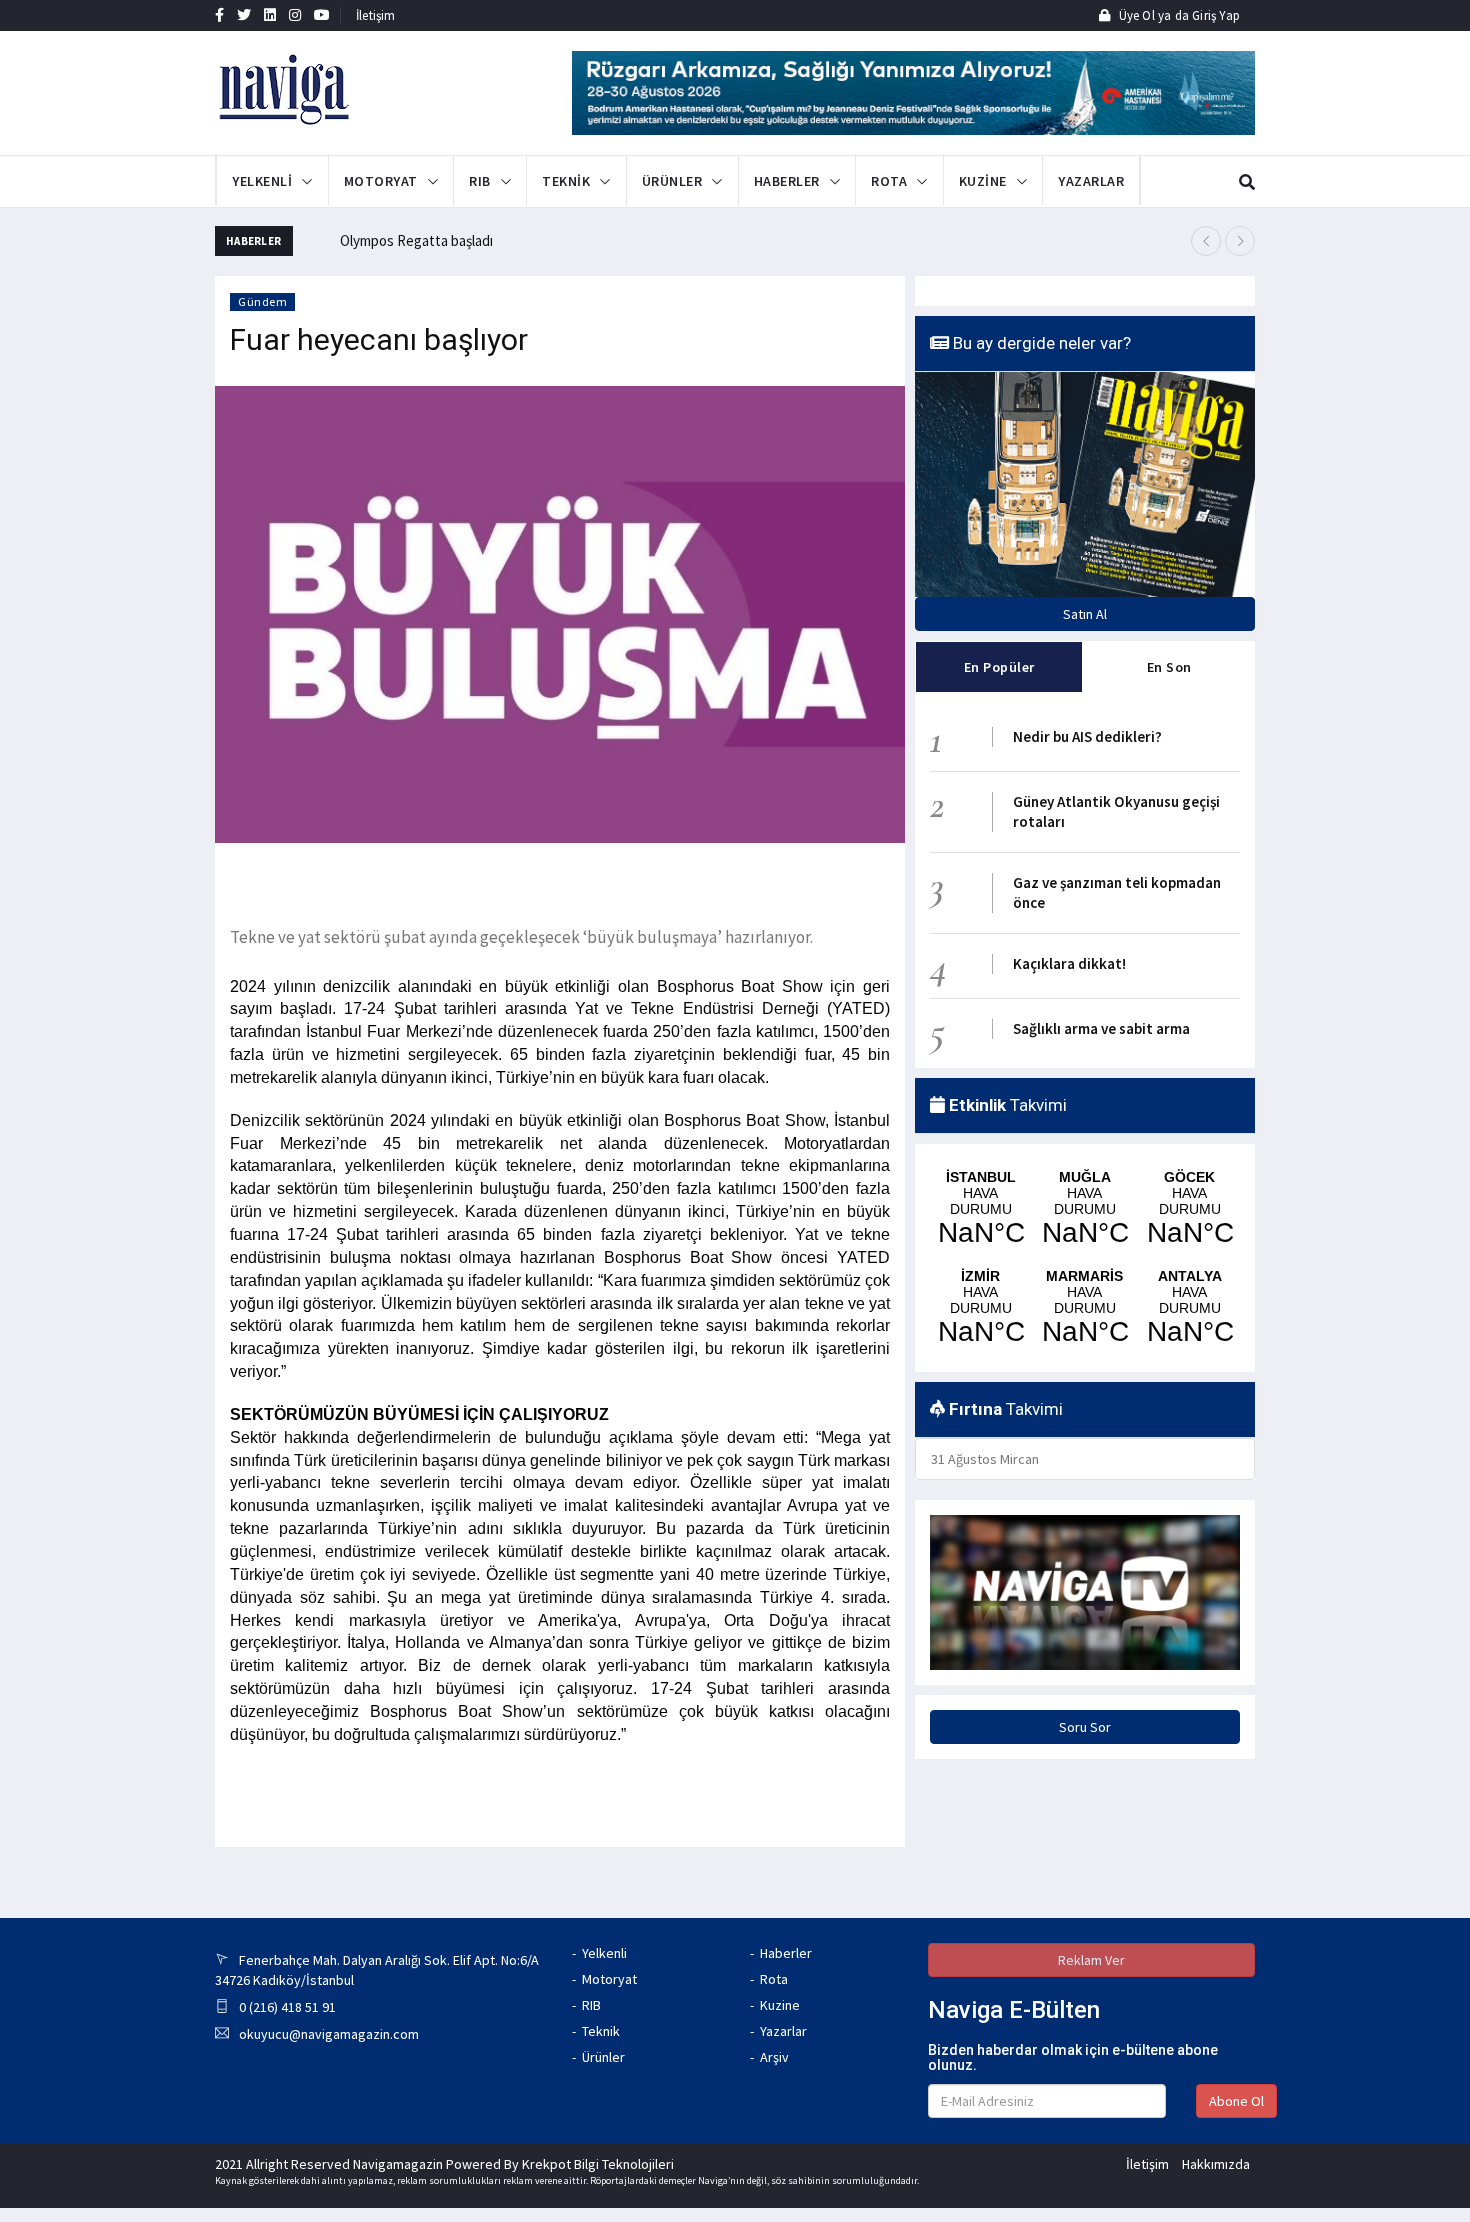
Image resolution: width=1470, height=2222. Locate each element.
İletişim (376, 15)
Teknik (601, 2031)
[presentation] (1206, 241)
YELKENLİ (262, 181)
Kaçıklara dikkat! (1069, 963)
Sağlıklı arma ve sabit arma (1101, 1028)
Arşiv (774, 2057)
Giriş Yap (1214, 15)
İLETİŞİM (1162, 181)
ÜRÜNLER (672, 181)
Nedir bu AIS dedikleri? (1087, 736)
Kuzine (780, 2005)
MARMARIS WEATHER (1084, 1308)
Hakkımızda (1216, 2164)
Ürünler (603, 2057)
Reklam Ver (1091, 1960)
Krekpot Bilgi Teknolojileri (598, 2164)
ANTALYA (1189, 1308)
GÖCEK (1189, 1209)
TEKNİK (566, 181)
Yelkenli (604, 1953)
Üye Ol (1136, 15)
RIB (480, 181)
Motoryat (609, 1979)
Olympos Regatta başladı (416, 240)
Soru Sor (1085, 1727)
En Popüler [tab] (999, 667)
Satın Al (1085, 614)
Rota (774, 1979)
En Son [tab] (1169, 667)
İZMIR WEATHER (980, 1308)
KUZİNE (983, 181)
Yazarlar (783, 2031)
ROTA (889, 181)
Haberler (786, 1953)
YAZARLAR (1091, 181)
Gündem (262, 301)
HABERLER (787, 181)
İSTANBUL (980, 1209)
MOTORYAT (381, 181)
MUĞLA (1084, 1209)
